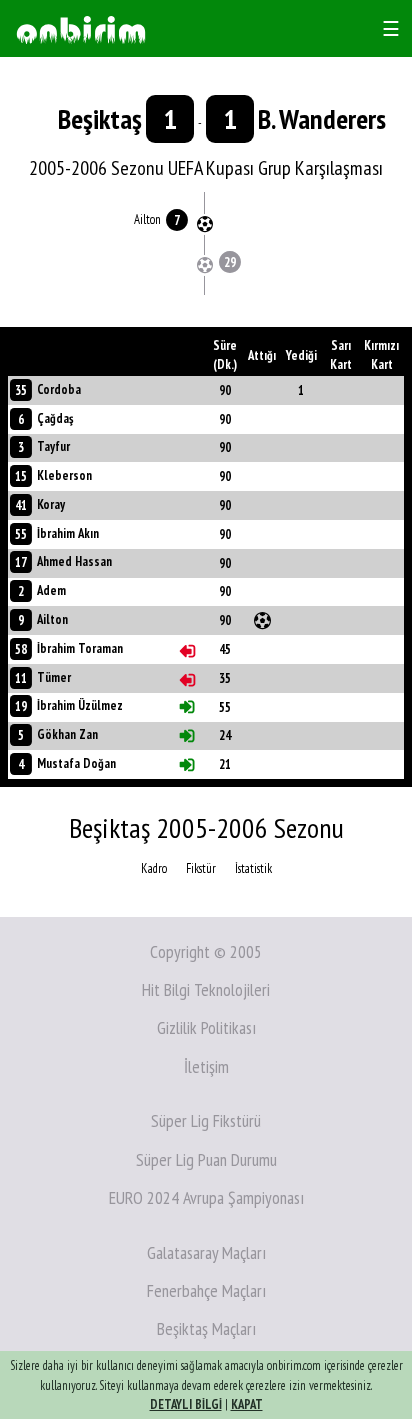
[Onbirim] (81, 28)
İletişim (206, 1066)
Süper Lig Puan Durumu (206, 1159)
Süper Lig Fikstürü (206, 1120)
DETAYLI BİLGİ (186, 1404)
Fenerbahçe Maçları (206, 1290)
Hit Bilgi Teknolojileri (206, 989)
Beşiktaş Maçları (206, 1328)
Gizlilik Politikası (206, 1027)
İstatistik (253, 868)
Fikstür (201, 868)
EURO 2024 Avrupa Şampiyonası (206, 1197)
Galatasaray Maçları (206, 1252)
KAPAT (247, 1404)
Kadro (154, 868)
